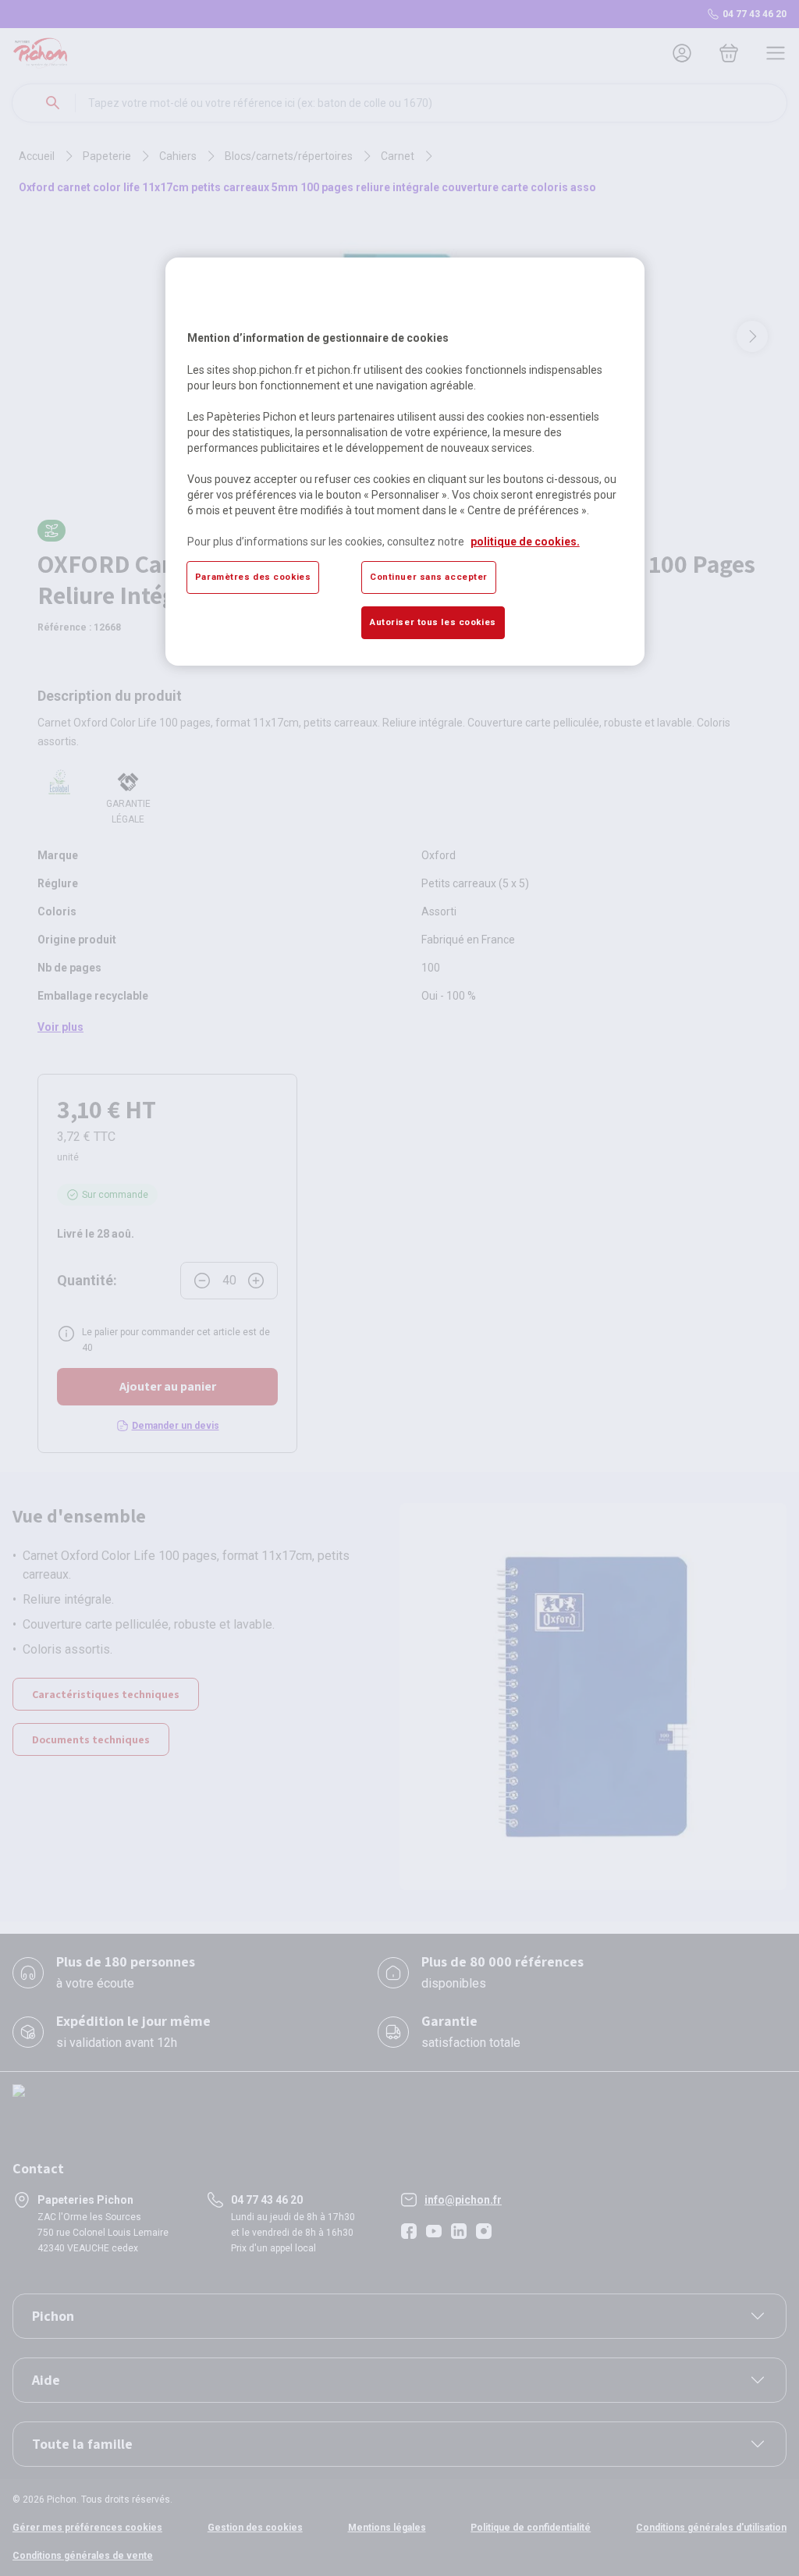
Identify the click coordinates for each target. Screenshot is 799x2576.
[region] (405, 461)
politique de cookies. (525, 542)
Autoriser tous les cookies (433, 622)
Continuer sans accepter (429, 577)
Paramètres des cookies (253, 577)
